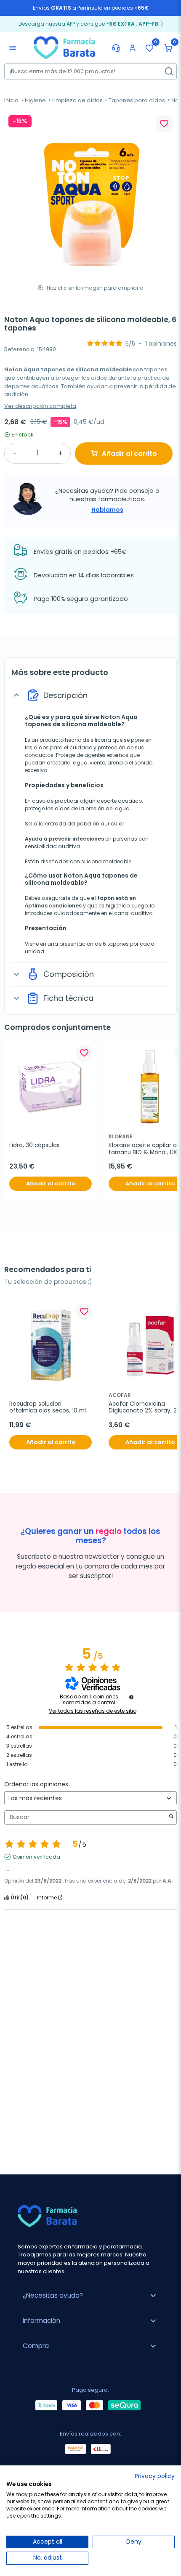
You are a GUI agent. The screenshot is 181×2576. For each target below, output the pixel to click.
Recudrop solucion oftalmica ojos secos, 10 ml (48, 1408)
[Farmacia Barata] (64, 47)
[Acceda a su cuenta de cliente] (133, 48)
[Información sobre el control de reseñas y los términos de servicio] (131, 1697)
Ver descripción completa (40, 406)
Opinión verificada (36, 1857)
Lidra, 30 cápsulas (35, 1145)
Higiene (35, 100)
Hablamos (107, 510)
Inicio (11, 100)
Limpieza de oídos (77, 100)
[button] (168, 48)
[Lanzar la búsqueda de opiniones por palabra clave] (171, 1817)
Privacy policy (155, 2476)
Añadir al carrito (129, 454)
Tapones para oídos (137, 100)
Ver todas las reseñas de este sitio (93, 1711)
